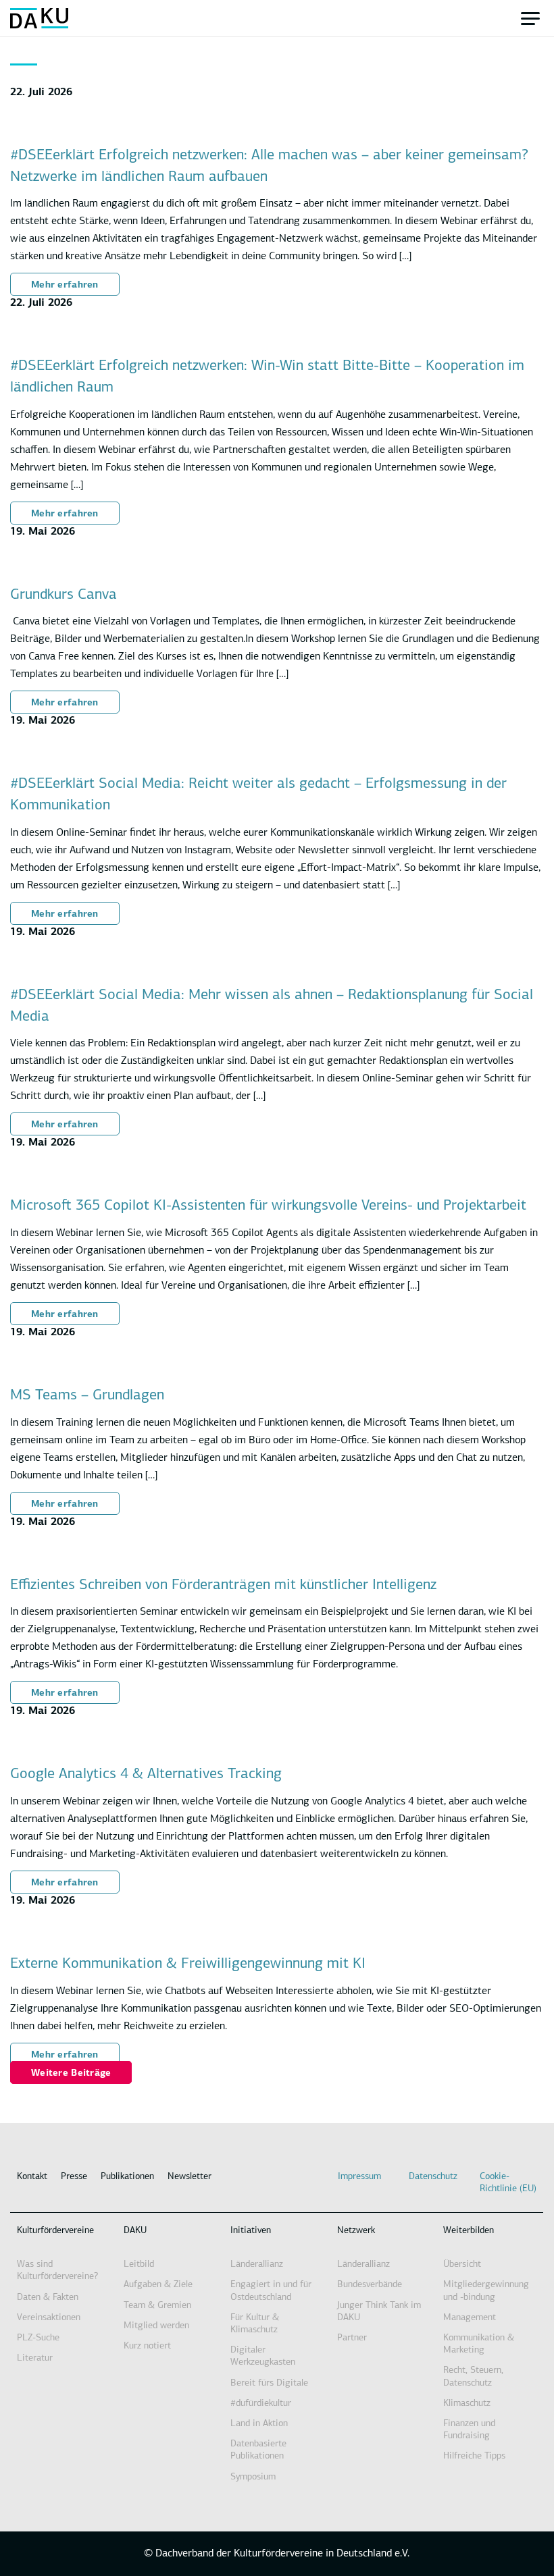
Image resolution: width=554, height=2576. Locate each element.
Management (470, 2318)
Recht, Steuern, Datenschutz (473, 2377)
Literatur (35, 2358)
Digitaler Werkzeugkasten (263, 2356)
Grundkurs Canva (64, 595)
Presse (74, 2177)
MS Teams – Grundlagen (87, 1396)
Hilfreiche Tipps (474, 2456)
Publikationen (127, 2177)
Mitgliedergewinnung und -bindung (486, 2291)
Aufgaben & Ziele (158, 2285)
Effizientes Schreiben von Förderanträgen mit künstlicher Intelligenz (223, 1585)
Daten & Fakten (48, 2298)
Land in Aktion (259, 2424)
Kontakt (32, 2177)
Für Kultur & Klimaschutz (255, 2324)
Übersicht (462, 2264)
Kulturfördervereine (55, 2231)
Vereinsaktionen (49, 2318)
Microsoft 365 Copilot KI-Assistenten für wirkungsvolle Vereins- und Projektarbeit (268, 1206)
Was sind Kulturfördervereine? (57, 2271)
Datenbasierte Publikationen (258, 2450)
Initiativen (251, 2231)
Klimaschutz (467, 2404)
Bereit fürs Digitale (269, 2383)
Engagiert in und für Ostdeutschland (271, 2291)
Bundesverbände (370, 2285)
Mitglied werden (156, 2326)
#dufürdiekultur (261, 2404)
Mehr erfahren (65, 285)
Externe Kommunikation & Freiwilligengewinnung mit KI (188, 1964)
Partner (352, 2338)
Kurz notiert (147, 2346)
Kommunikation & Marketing (479, 2344)
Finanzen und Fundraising (469, 2430)
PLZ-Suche (38, 2338)
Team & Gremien (157, 2306)
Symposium (253, 2477)
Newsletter (190, 2177)
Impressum (359, 2177)
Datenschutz (433, 2177)
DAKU (135, 2231)
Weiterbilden (469, 2231)
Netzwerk (356, 2231)
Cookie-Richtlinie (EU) (508, 2183)
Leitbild (139, 2264)
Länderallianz (257, 2264)
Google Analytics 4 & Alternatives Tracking (146, 1774)
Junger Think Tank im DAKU (379, 2312)
